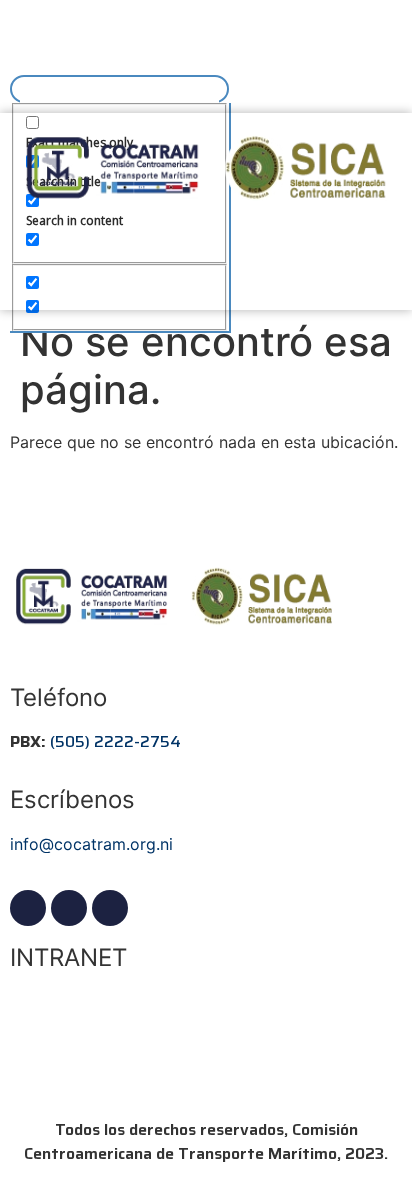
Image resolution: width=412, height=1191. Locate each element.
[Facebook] (28, 908)
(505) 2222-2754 (115, 741)
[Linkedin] (69, 908)
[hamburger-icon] (32, 33)
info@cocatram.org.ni (91, 844)
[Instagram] (110, 908)
